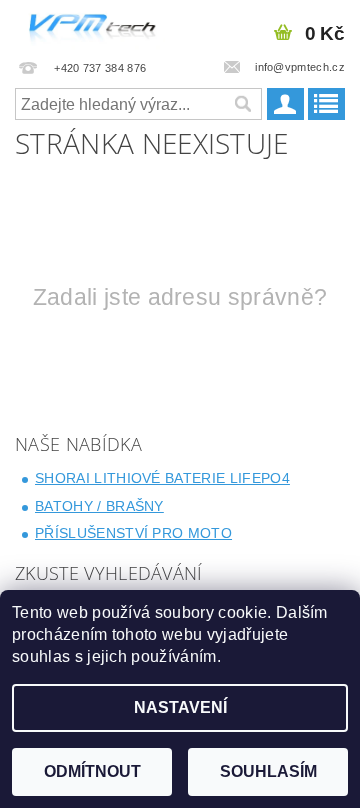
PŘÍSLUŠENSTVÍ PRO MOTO (133, 533)
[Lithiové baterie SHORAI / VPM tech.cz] (90, 26)
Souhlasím (268, 771)
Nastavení (180, 707)
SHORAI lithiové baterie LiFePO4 (162, 478)
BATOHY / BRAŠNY (99, 506)
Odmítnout (92, 771)
